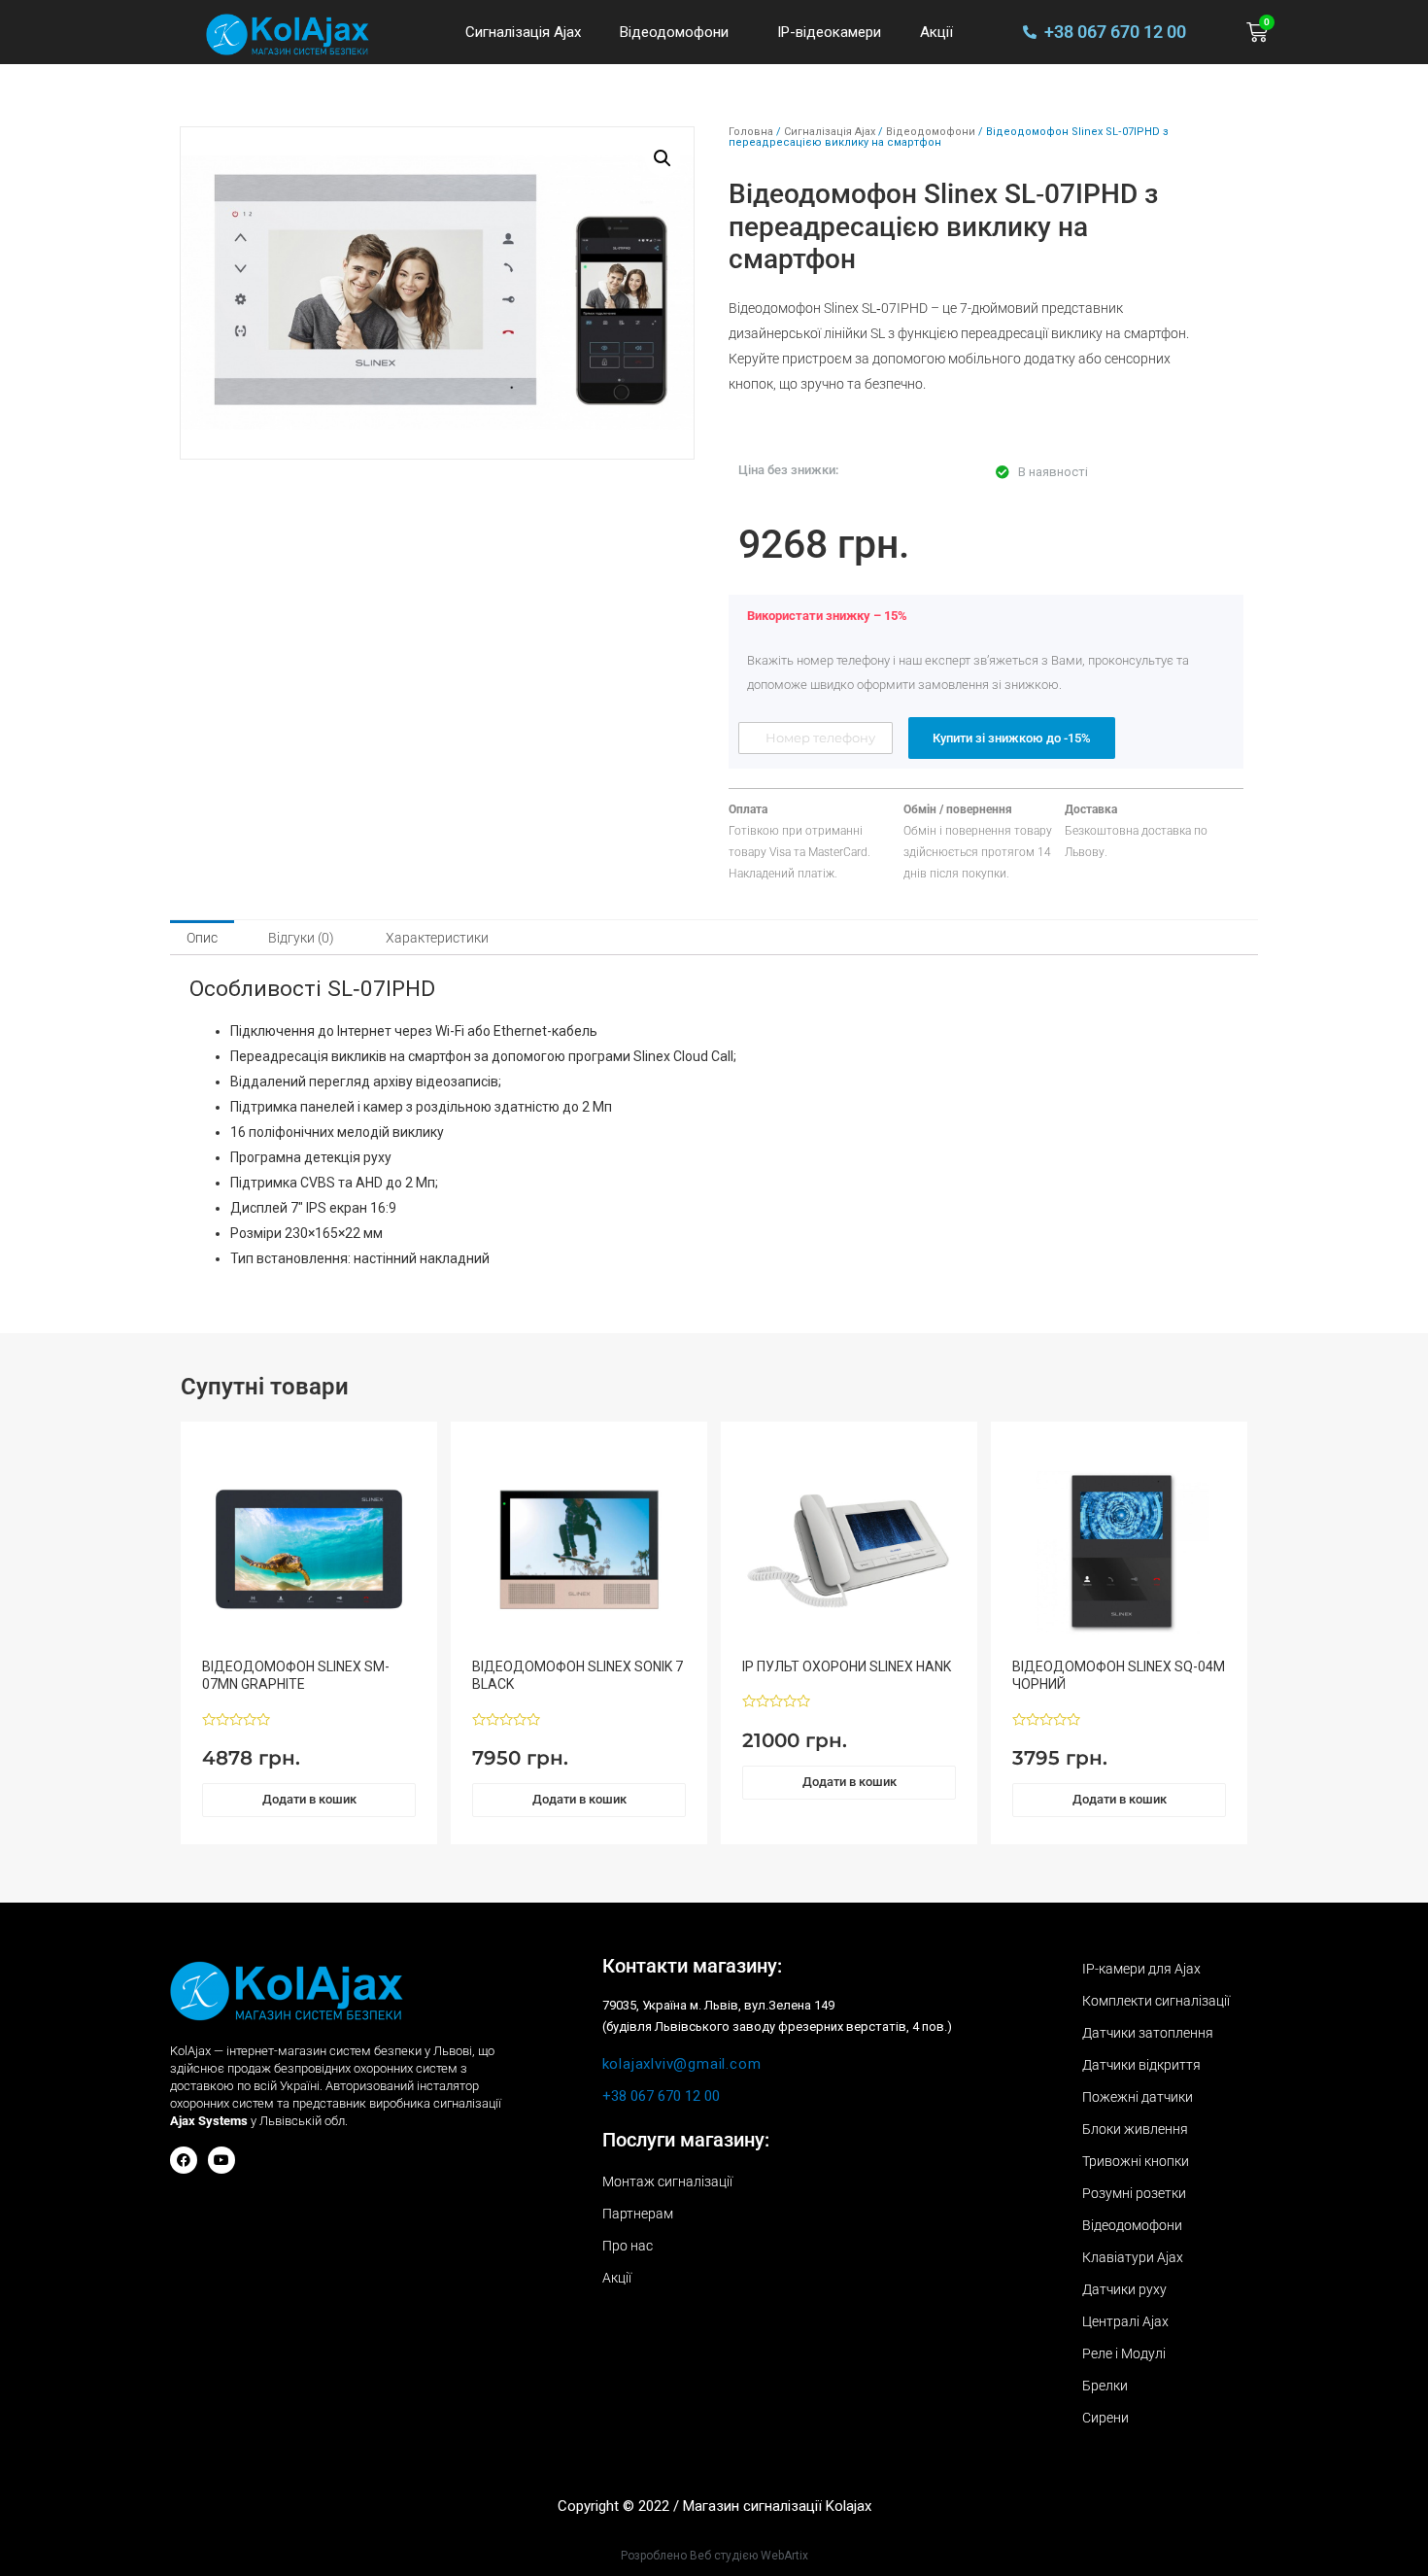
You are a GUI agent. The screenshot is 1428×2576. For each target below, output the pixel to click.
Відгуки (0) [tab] (301, 938)
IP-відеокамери (829, 32)
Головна (751, 132)
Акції (936, 32)
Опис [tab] (202, 938)
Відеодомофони (674, 32)
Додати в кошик (309, 1799)
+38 (661, 2096)
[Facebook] (184, 2160)
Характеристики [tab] (437, 938)
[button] (663, 158)
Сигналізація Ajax (523, 32)
